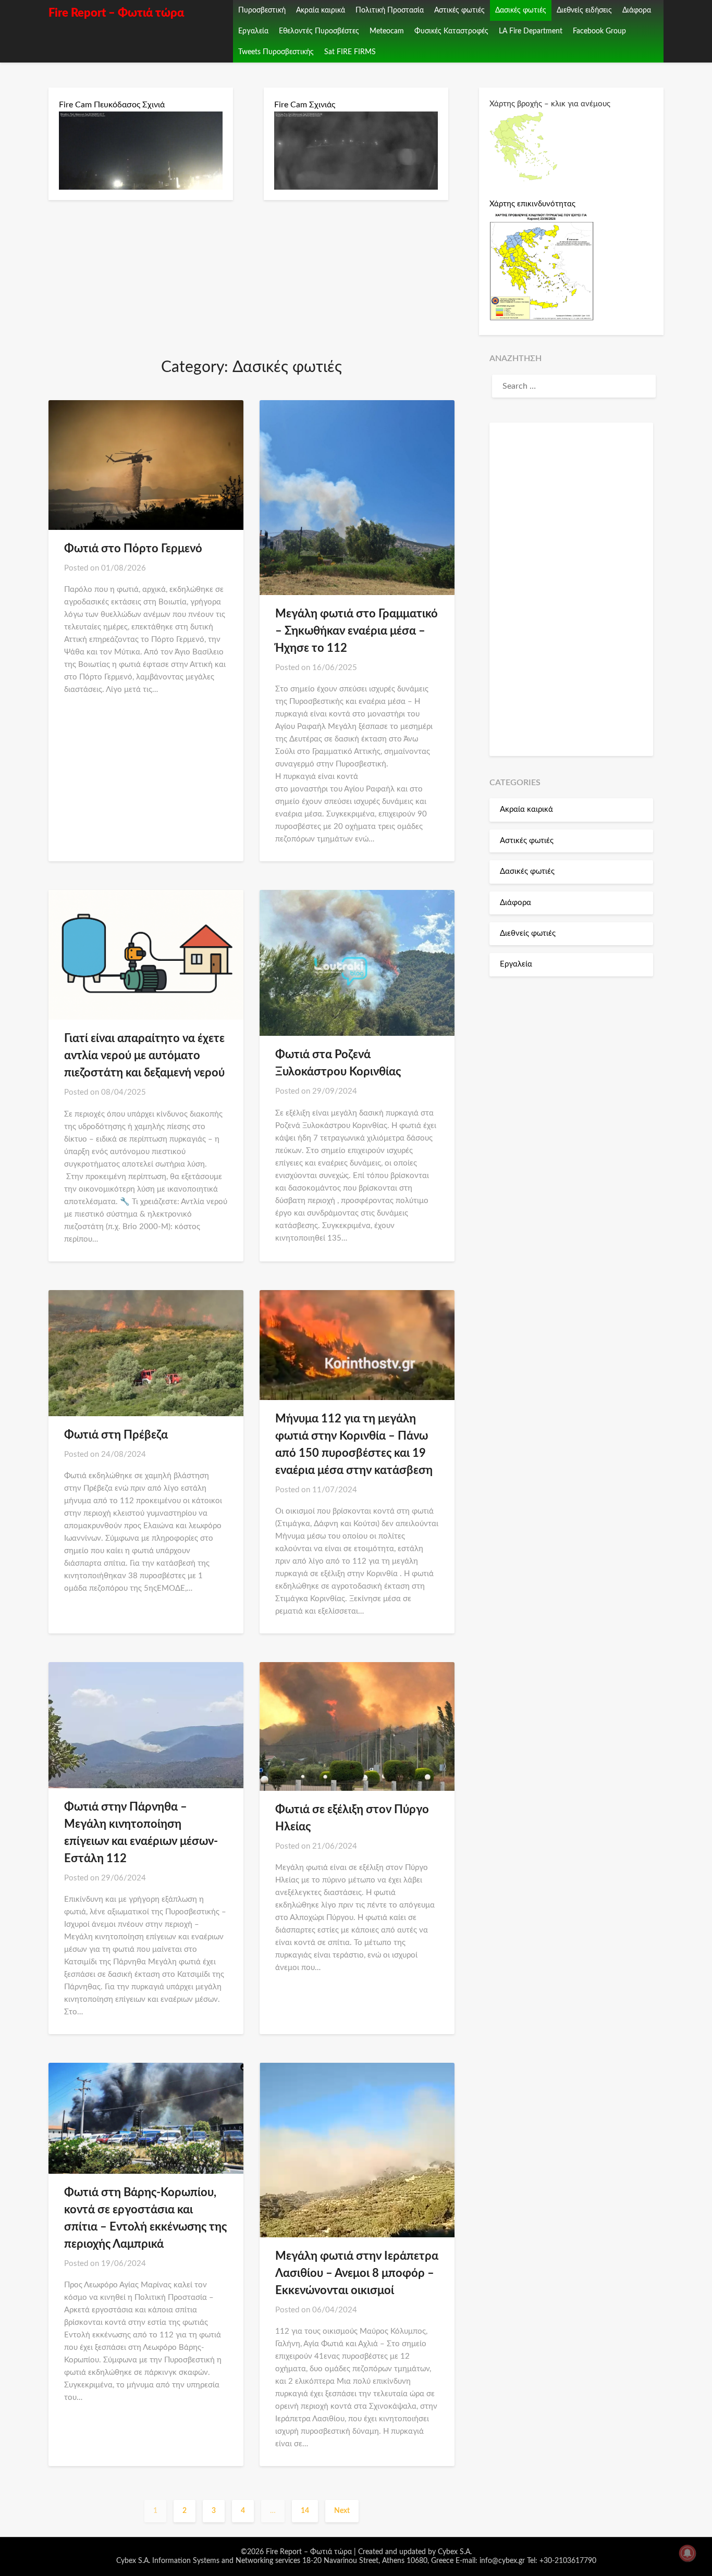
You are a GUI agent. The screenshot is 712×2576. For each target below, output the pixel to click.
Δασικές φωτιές (521, 10)
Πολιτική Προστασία (390, 10)
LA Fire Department (531, 31)
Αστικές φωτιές (459, 10)
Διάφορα (637, 10)
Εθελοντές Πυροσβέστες (319, 31)
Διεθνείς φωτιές (528, 933)
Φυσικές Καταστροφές (451, 31)
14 (305, 2511)
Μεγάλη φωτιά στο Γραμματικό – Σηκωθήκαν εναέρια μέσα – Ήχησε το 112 (357, 631)
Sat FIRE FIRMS (350, 52)
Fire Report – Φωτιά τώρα (116, 13)
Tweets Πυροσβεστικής (276, 52)
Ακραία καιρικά (321, 10)
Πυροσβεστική (262, 10)
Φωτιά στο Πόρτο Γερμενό (133, 549)
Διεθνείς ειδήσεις (584, 10)
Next (342, 2511)
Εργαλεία (253, 31)
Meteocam (387, 31)
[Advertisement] (571, 589)
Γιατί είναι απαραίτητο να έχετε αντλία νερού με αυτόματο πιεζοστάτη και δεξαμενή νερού (144, 1056)
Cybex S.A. (455, 2552)
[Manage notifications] (688, 2553)
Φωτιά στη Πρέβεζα (116, 1435)
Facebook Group (599, 31)
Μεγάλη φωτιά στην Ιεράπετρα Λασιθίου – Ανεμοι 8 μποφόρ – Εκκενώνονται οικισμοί (357, 2273)
